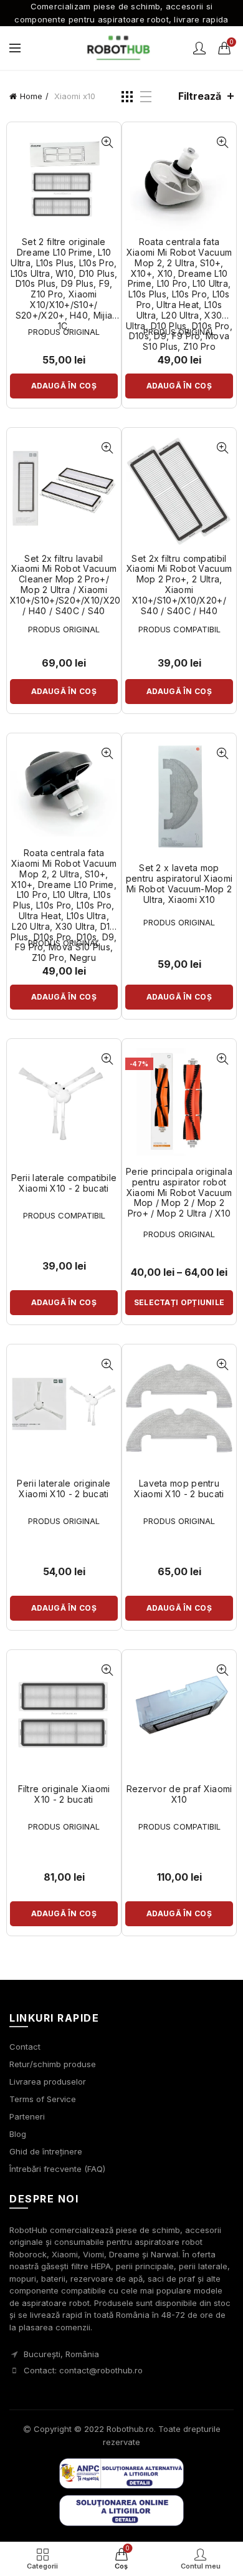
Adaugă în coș (64, 386)
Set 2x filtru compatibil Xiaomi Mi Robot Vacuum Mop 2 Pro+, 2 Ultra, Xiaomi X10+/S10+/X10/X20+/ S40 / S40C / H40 (179, 585)
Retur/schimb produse (53, 2064)
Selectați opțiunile (179, 1302)
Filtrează (200, 96)
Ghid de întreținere (46, 2151)
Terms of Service (43, 2099)
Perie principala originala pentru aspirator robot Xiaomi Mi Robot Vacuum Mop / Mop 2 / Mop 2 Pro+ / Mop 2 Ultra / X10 (179, 1193)
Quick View (107, 142)
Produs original (64, 332)
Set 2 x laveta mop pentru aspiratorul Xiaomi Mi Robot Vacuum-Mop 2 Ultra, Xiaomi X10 (179, 884)
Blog (18, 2134)
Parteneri (27, 2116)
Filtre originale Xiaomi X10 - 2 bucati (64, 1794)
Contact (25, 2047)
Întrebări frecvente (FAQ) (57, 2169)
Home (31, 96)
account (199, 48)
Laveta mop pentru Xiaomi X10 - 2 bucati (179, 1489)
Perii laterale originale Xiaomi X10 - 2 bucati (64, 1489)
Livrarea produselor (48, 2082)
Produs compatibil (179, 629)
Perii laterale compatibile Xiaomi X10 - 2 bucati (64, 1183)
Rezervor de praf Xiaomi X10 (179, 1794)
